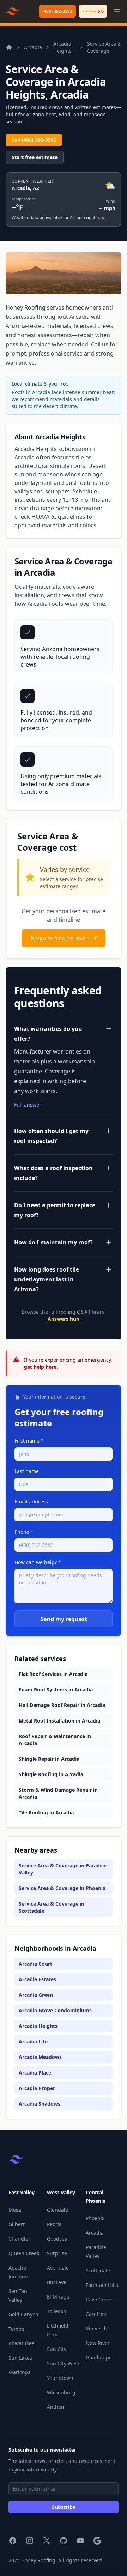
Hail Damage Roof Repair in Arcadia (62, 1705)
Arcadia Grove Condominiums (55, 2010)
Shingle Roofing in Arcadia (51, 1774)
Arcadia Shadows (40, 2104)
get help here (40, 1367)
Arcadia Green (36, 1995)
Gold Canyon (23, 2314)
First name (29, 1441)
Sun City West (63, 2363)
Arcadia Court (35, 1964)
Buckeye (57, 2282)
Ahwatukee (22, 2343)
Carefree (96, 2314)
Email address (31, 1501)
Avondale (58, 2268)
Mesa (15, 2210)
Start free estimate (35, 157)
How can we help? (38, 1562)
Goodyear (58, 2239)
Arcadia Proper (37, 2088)
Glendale (58, 2210)
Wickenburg (61, 2392)
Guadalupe (99, 2357)
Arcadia (33, 47)
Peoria (54, 2224)
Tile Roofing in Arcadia (46, 1812)
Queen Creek (24, 2253)
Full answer (28, 1105)
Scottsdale (98, 2270)
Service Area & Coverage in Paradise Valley (63, 1869)
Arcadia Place (35, 2073)
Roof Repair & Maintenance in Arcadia (55, 1740)
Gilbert (17, 2224)
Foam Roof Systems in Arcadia (56, 1689)
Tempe (16, 2329)
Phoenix (95, 2218)
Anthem (56, 2407)
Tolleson (57, 2311)
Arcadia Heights (62, 47)
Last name (27, 1471)
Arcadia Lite (33, 2041)
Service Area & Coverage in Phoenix (62, 1888)
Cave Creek (99, 2299)
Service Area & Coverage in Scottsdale (52, 1907)
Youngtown (60, 2378)
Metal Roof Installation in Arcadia (59, 1721)
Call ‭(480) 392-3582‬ (34, 140)
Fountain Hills (102, 2285)
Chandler (19, 2239)
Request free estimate (60, 938)
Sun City (57, 2349)
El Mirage (58, 2297)
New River (98, 2343)
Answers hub (64, 1319)
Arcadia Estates (37, 1979)
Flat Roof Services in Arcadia (53, 1674)
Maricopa (20, 2372)
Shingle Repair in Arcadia (49, 1759)
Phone (24, 1532)
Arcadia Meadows (40, 2057)
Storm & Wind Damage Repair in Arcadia (58, 1793)
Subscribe (64, 2507)
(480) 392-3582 (57, 11)
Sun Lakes (20, 2358)
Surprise (57, 2253)
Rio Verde (97, 2328)
